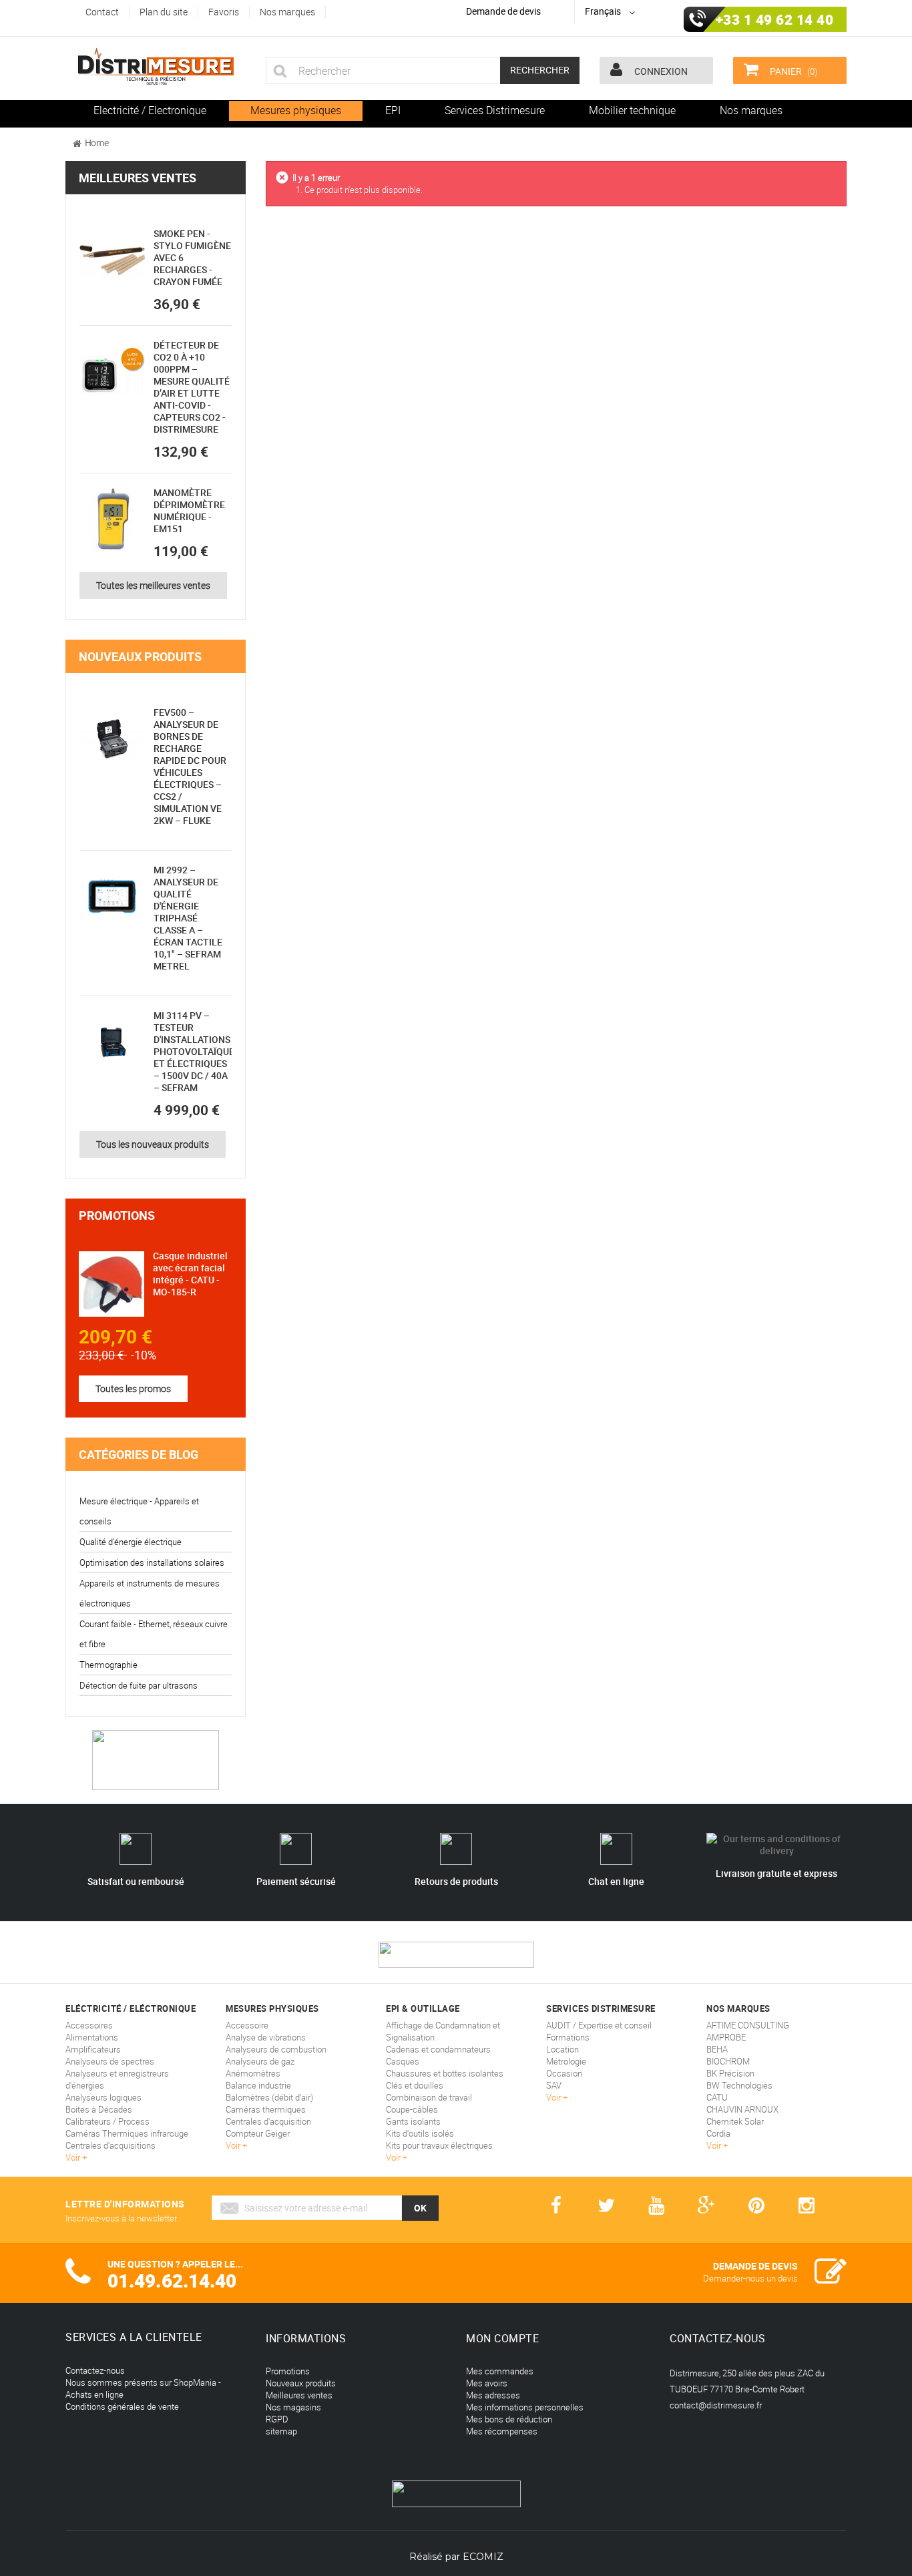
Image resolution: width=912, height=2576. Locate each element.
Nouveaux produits (140, 656)
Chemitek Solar (735, 2121)
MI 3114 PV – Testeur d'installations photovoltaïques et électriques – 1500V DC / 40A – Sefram (197, 1051)
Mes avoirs (487, 2383)
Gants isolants (413, 2121)
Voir (74, 2157)
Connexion (660, 71)
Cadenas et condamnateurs (438, 2049)
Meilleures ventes (138, 178)
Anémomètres (253, 2073)
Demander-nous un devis (750, 2278)
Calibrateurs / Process (107, 2121)
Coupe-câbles (412, 2109)
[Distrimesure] (156, 67)
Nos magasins (293, 2407)
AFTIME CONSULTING (748, 2025)
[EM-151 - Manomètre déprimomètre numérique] (112, 519)
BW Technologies (739, 2085)
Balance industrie (258, 2085)
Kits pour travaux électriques (439, 2145)
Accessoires (89, 2025)
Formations (568, 2037)
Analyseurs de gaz (260, 2061)
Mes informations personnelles (525, 2407)
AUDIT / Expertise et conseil (599, 2025)
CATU (717, 2097)
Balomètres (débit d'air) (269, 2097)
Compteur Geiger (258, 2133)
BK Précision (730, 2073)
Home (97, 143)
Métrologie (566, 2061)
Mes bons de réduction (509, 2419)
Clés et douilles (415, 2085)
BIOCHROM (728, 2061)
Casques (403, 2061)
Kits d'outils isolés (420, 2133)
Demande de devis (503, 11)
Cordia (718, 2133)
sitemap (281, 2431)
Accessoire (247, 2025)
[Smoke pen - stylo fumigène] (112, 260)
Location (562, 2049)
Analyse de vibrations (266, 2037)
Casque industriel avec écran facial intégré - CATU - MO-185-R (190, 1274)
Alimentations (92, 2037)
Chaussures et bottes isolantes (445, 2073)
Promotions (117, 1215)
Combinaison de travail (429, 2097)
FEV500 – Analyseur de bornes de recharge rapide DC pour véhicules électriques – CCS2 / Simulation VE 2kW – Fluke (190, 766)
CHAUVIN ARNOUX (742, 2109)
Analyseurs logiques (103, 2097)
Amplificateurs (93, 2049)
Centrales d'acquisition (268, 2121)
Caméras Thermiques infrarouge (127, 2133)
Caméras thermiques (266, 2109)
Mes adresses (493, 2395)
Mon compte (502, 2338)
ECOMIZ (483, 2557)
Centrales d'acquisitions (110, 2145)
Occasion (564, 2073)
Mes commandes (500, 2371)
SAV (554, 2085)
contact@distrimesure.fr (716, 2405)
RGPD (277, 2419)
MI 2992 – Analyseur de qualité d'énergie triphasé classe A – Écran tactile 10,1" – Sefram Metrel (188, 918)
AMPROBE (726, 2037)
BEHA (717, 2049)
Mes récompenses (502, 2431)
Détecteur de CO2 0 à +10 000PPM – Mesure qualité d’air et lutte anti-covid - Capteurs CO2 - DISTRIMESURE (192, 387)
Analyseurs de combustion (276, 2049)
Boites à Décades (99, 2109)
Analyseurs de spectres (110, 2061)
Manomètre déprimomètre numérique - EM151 (189, 510)
